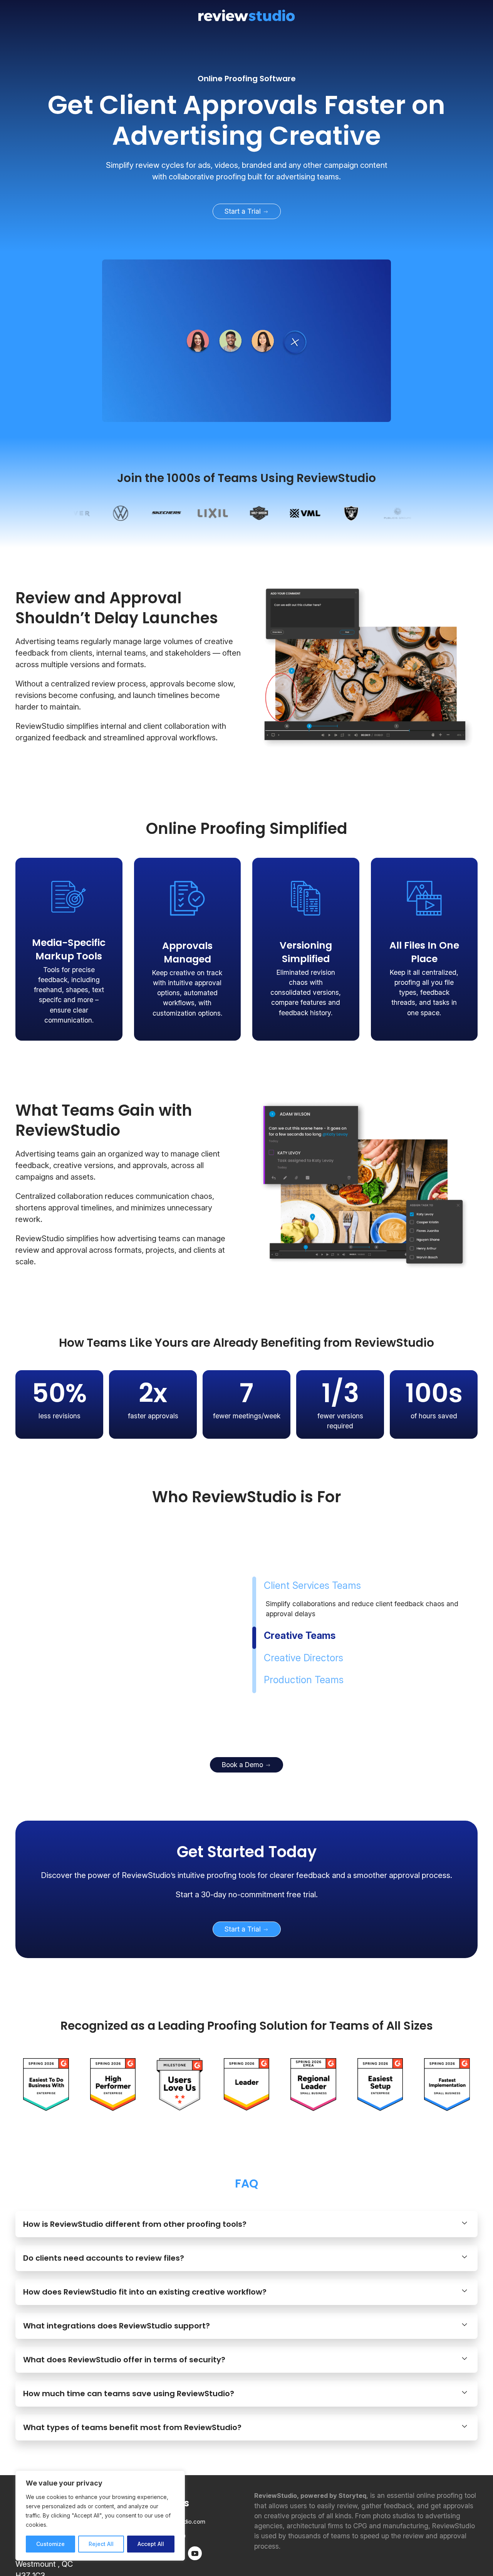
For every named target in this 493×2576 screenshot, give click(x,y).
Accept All (151, 2544)
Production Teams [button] (304, 1653)
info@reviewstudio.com (174, 2467)
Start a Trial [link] (244, 211)
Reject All (101, 2544)
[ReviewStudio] (246, 15)
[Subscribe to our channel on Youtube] (195, 2498)
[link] (246, 121)
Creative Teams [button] (298, 1609)
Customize (50, 2544)
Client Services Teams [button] (312, 1558)
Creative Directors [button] (306, 1630)
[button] (246, 2170)
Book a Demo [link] (243, 1710)
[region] (100, 2516)
